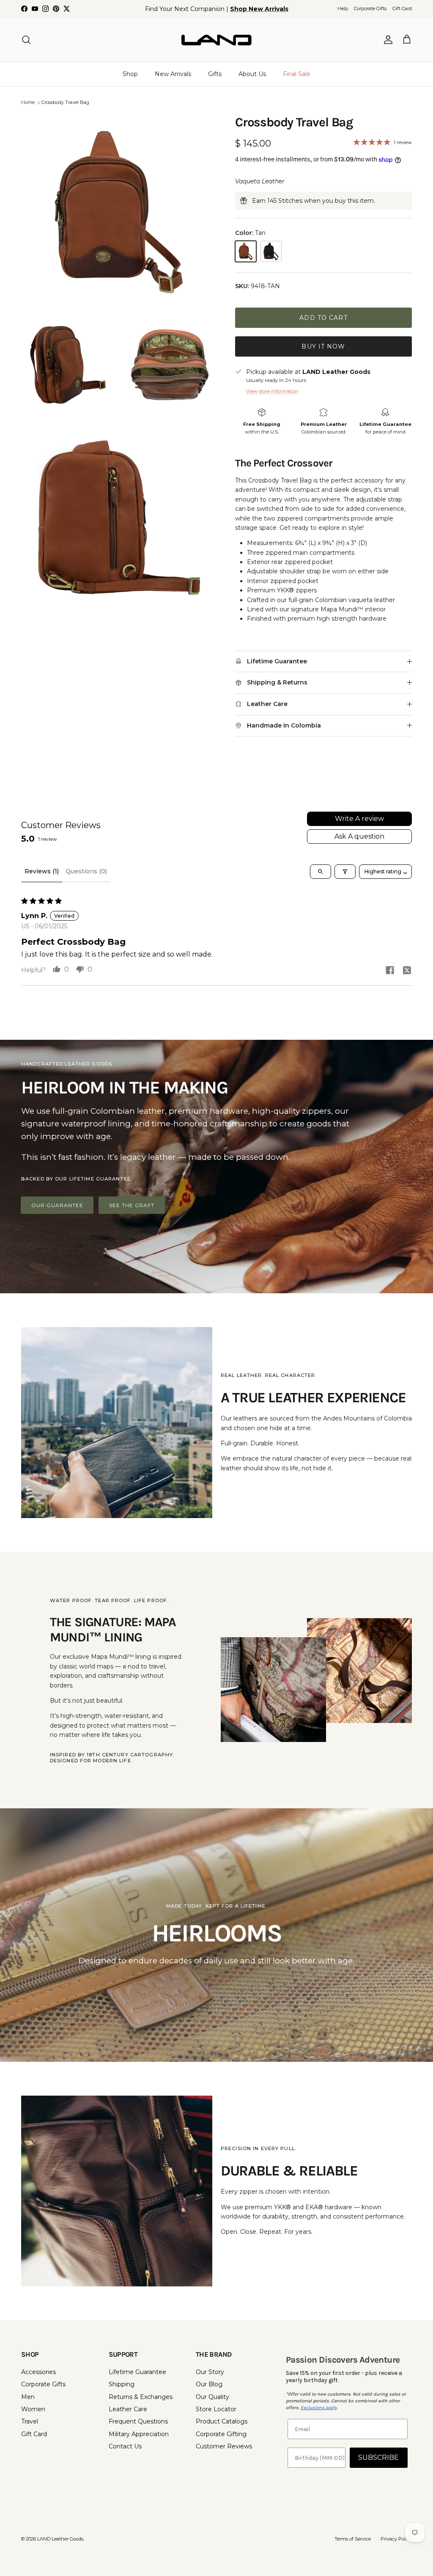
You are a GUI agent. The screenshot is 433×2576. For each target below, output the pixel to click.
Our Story (210, 2372)
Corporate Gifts (370, 8)
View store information (272, 391)
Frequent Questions (138, 2421)
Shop (130, 74)
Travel (30, 2421)
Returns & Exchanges (141, 2397)
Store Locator (216, 2409)
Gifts (215, 74)
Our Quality (212, 2397)
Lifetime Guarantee (137, 2372)
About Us (252, 74)
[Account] (386, 40)
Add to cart (323, 318)
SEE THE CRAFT (132, 1205)
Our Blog (209, 2384)
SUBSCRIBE (378, 2457)
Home (28, 103)
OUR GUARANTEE (57, 1205)
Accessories (38, 2372)
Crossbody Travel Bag (65, 103)
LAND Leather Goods (60, 2539)
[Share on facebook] (390, 970)
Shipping (122, 2384)
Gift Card (402, 8)
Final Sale (297, 74)
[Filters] (345, 872)
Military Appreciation (139, 2434)
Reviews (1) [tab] (42, 871)
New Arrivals (173, 74)
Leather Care (128, 2409)
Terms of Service (353, 2539)
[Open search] (321, 872)
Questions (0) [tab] (86, 871)
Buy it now (323, 346)
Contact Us (125, 2446)
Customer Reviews (224, 2446)
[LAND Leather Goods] (216, 40)
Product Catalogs (222, 2421)
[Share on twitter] (407, 970)
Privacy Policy (396, 2539)
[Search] (26, 40)
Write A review (359, 819)
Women (33, 2409)
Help (343, 8)
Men (28, 2397)
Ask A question (359, 836)
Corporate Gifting (221, 2434)
